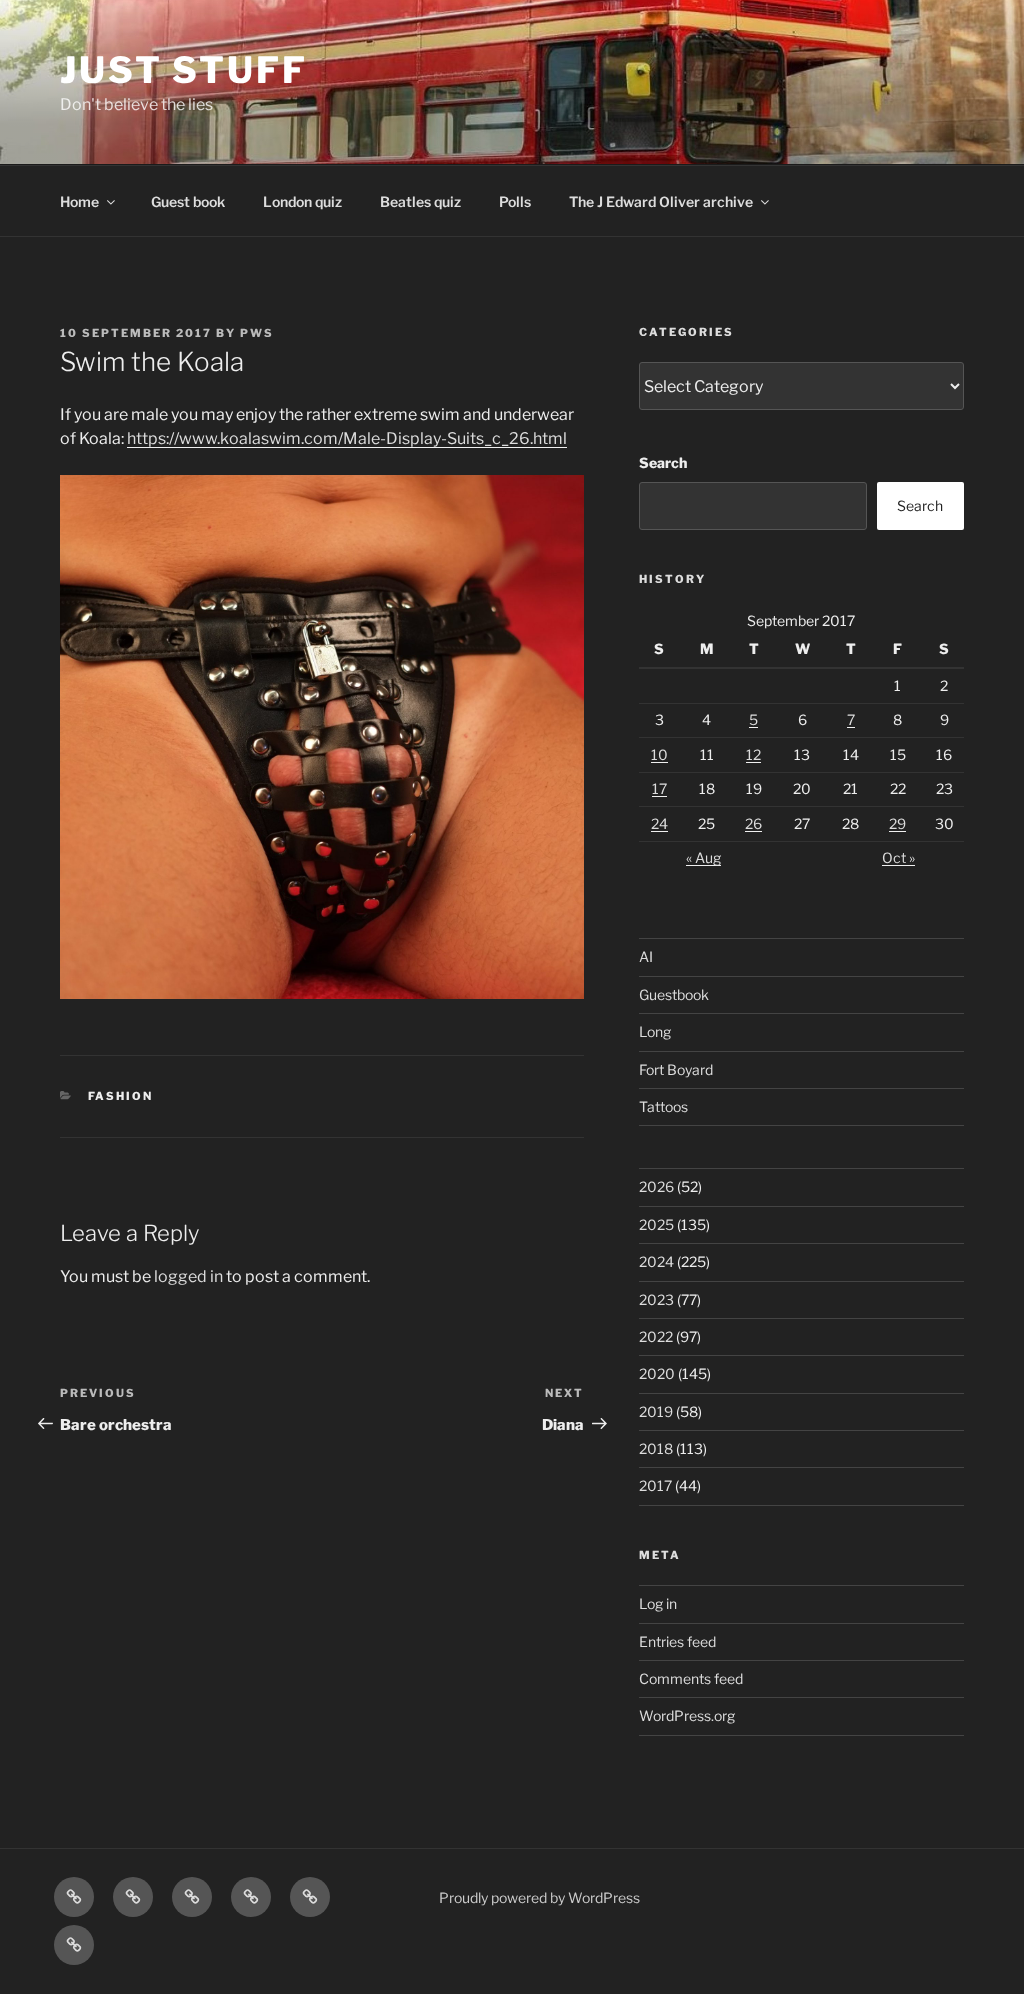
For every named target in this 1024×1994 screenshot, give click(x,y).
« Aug (703, 857)
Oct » (898, 857)
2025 (656, 1224)
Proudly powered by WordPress (539, 1897)
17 (659, 788)
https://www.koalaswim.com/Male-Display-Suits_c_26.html (347, 438)
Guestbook (674, 994)
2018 (656, 1448)
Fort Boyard (676, 1069)
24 (659, 823)
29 (897, 823)
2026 (656, 1186)
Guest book (188, 201)
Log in (658, 1603)
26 (753, 823)
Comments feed (691, 1678)
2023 (656, 1299)
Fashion (121, 1096)
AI (646, 956)
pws (257, 333)
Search (663, 462)
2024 (656, 1261)
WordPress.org (687, 1715)
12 (753, 754)
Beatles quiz (420, 201)
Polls (515, 201)
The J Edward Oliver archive (661, 201)
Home (79, 201)
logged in (188, 1276)
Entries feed (677, 1641)
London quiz (302, 201)
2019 (656, 1411)
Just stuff (184, 70)
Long (655, 1031)
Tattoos (663, 1106)
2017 (655, 1485)
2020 (657, 1373)
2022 (656, 1336)
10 (659, 754)
